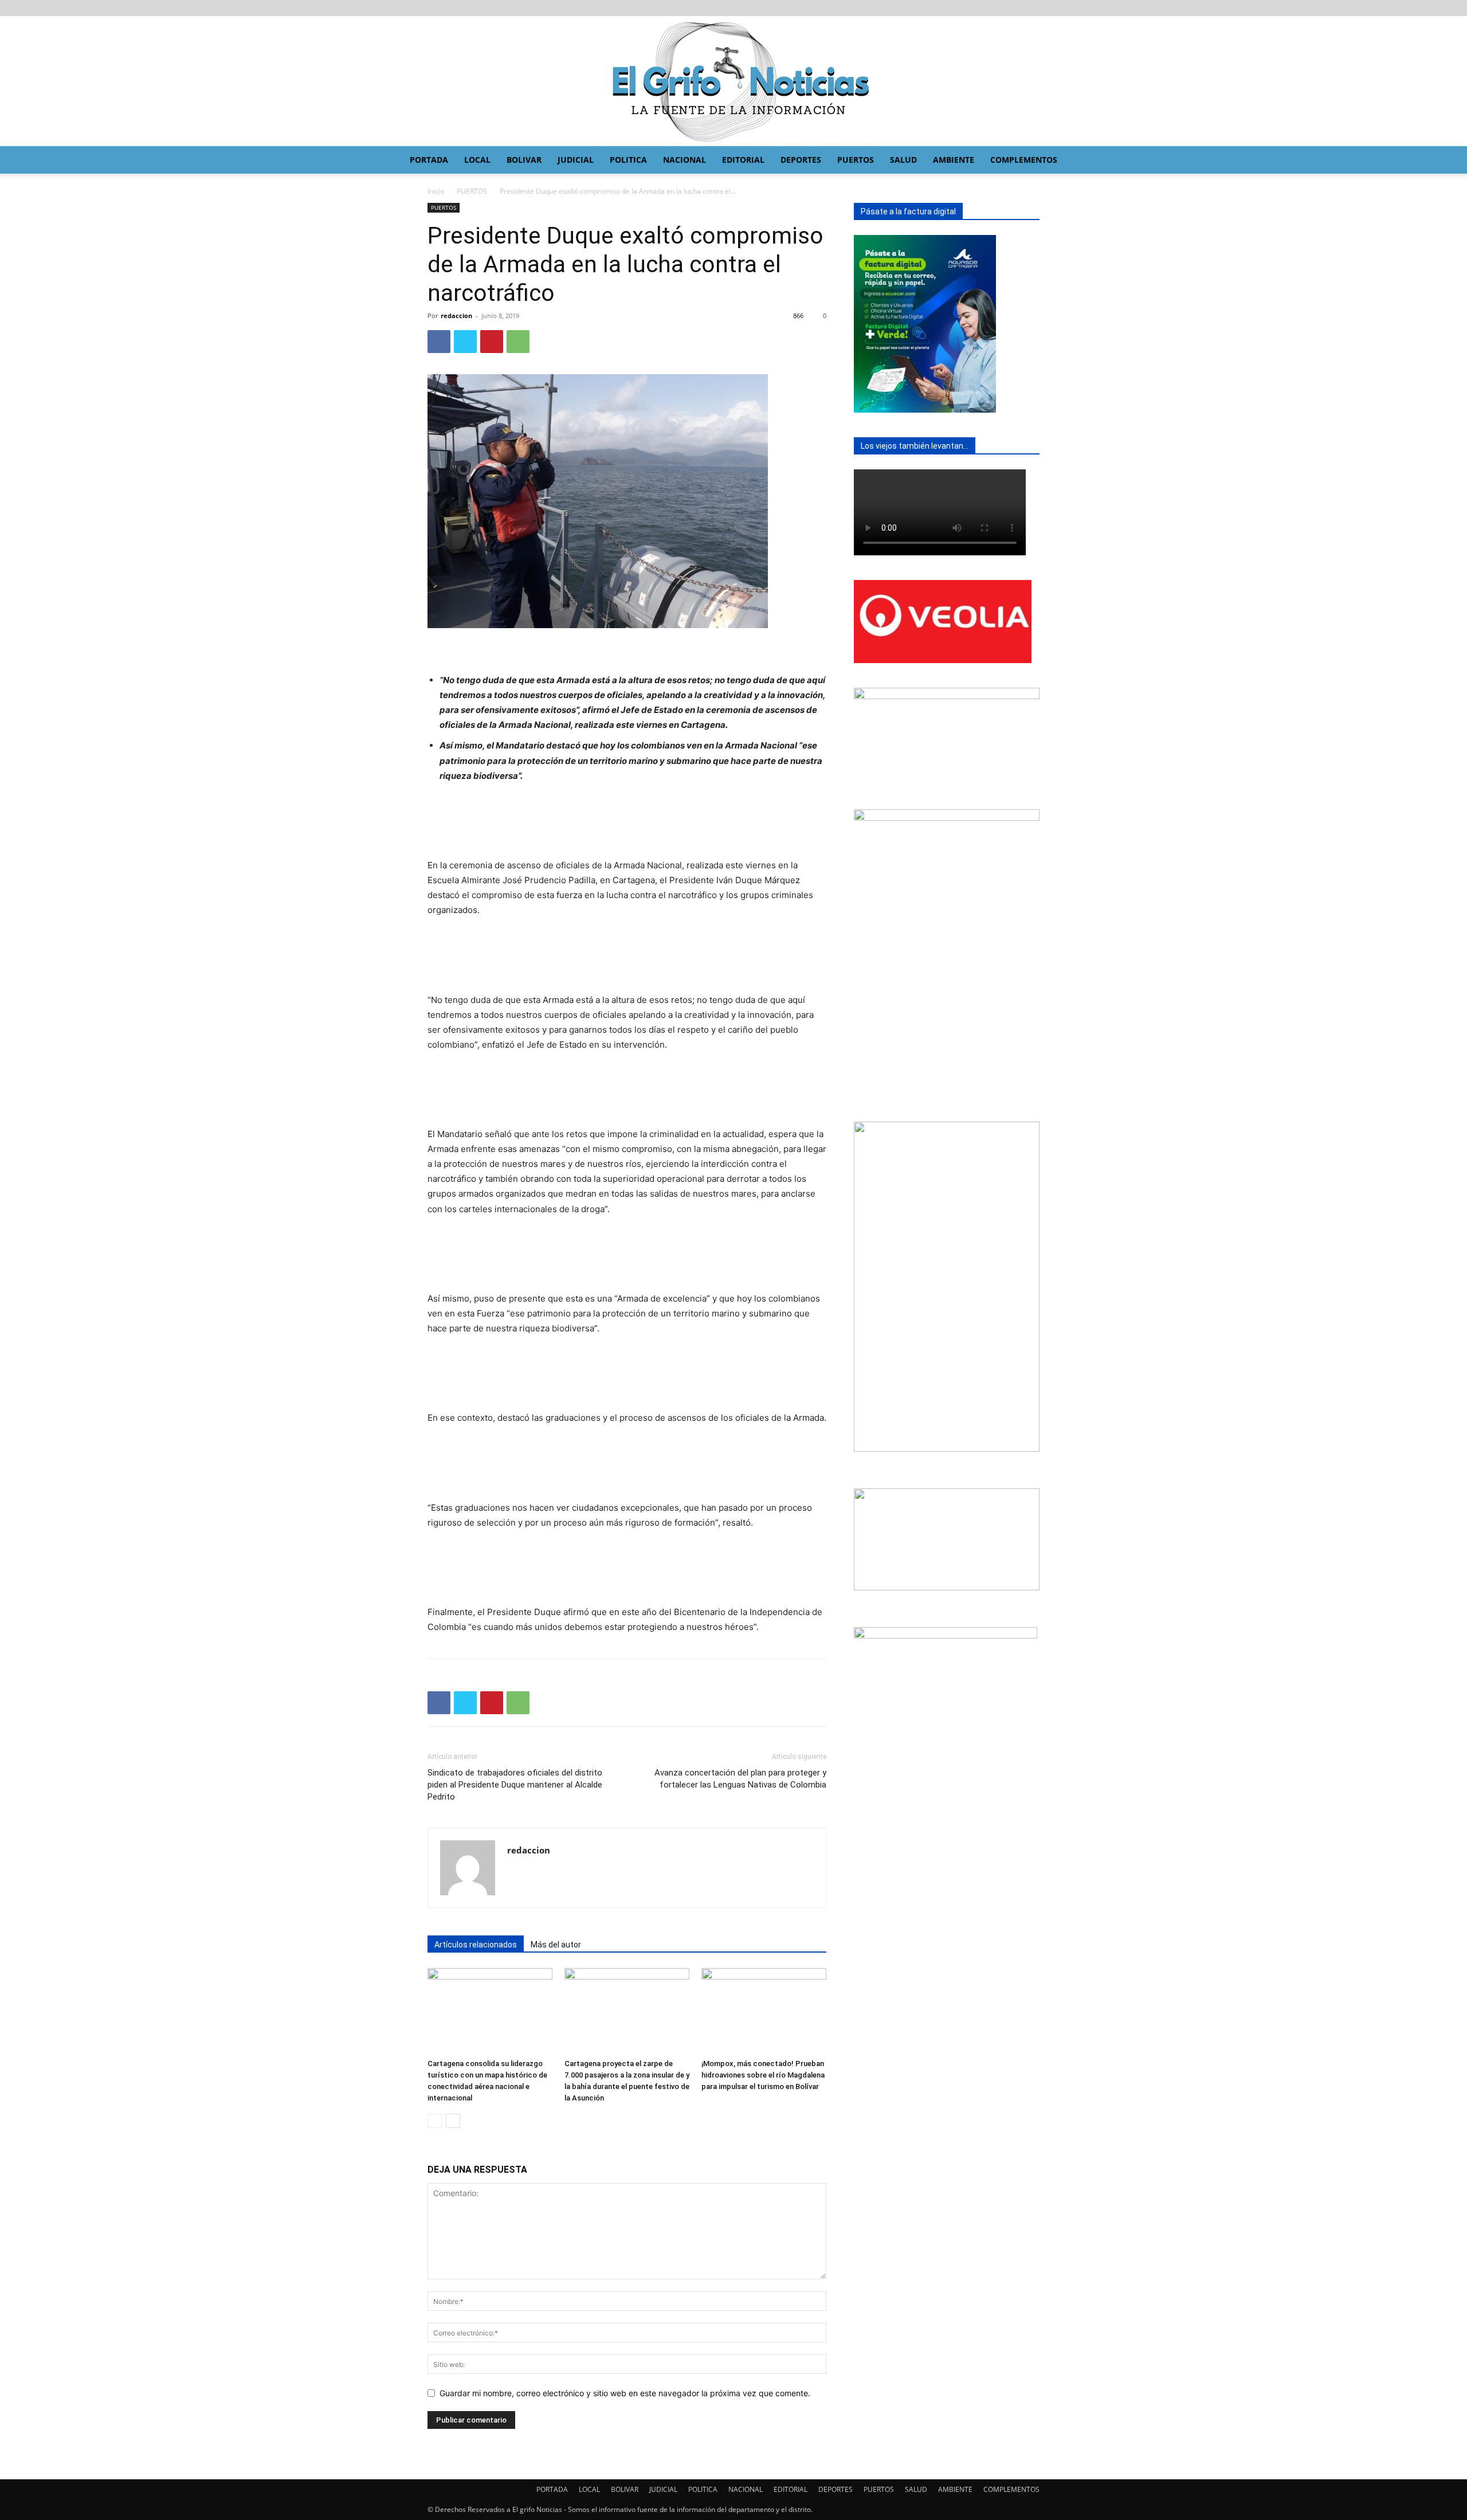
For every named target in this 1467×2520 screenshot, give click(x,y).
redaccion (456, 316)
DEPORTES (801, 160)
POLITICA (628, 160)
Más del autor (556, 1945)
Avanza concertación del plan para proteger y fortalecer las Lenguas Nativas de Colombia (740, 1779)
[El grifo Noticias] (733, 81)
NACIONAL (685, 160)
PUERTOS (856, 160)
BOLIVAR (524, 160)
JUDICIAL (576, 160)
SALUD (903, 160)
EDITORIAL (743, 160)
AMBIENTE (954, 160)
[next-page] (453, 2121)
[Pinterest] (492, 342)
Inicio (436, 191)
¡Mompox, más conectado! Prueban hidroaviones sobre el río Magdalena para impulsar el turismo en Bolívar (763, 2075)
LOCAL (477, 160)
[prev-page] (435, 2121)
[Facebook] (439, 342)
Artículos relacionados (476, 1945)
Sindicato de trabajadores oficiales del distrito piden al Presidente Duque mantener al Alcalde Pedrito (515, 1785)
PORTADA (429, 160)
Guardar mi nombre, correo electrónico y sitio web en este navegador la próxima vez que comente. (625, 2393)
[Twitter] (465, 342)
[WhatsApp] (518, 342)
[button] (1121, 161)
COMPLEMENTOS (1024, 160)
